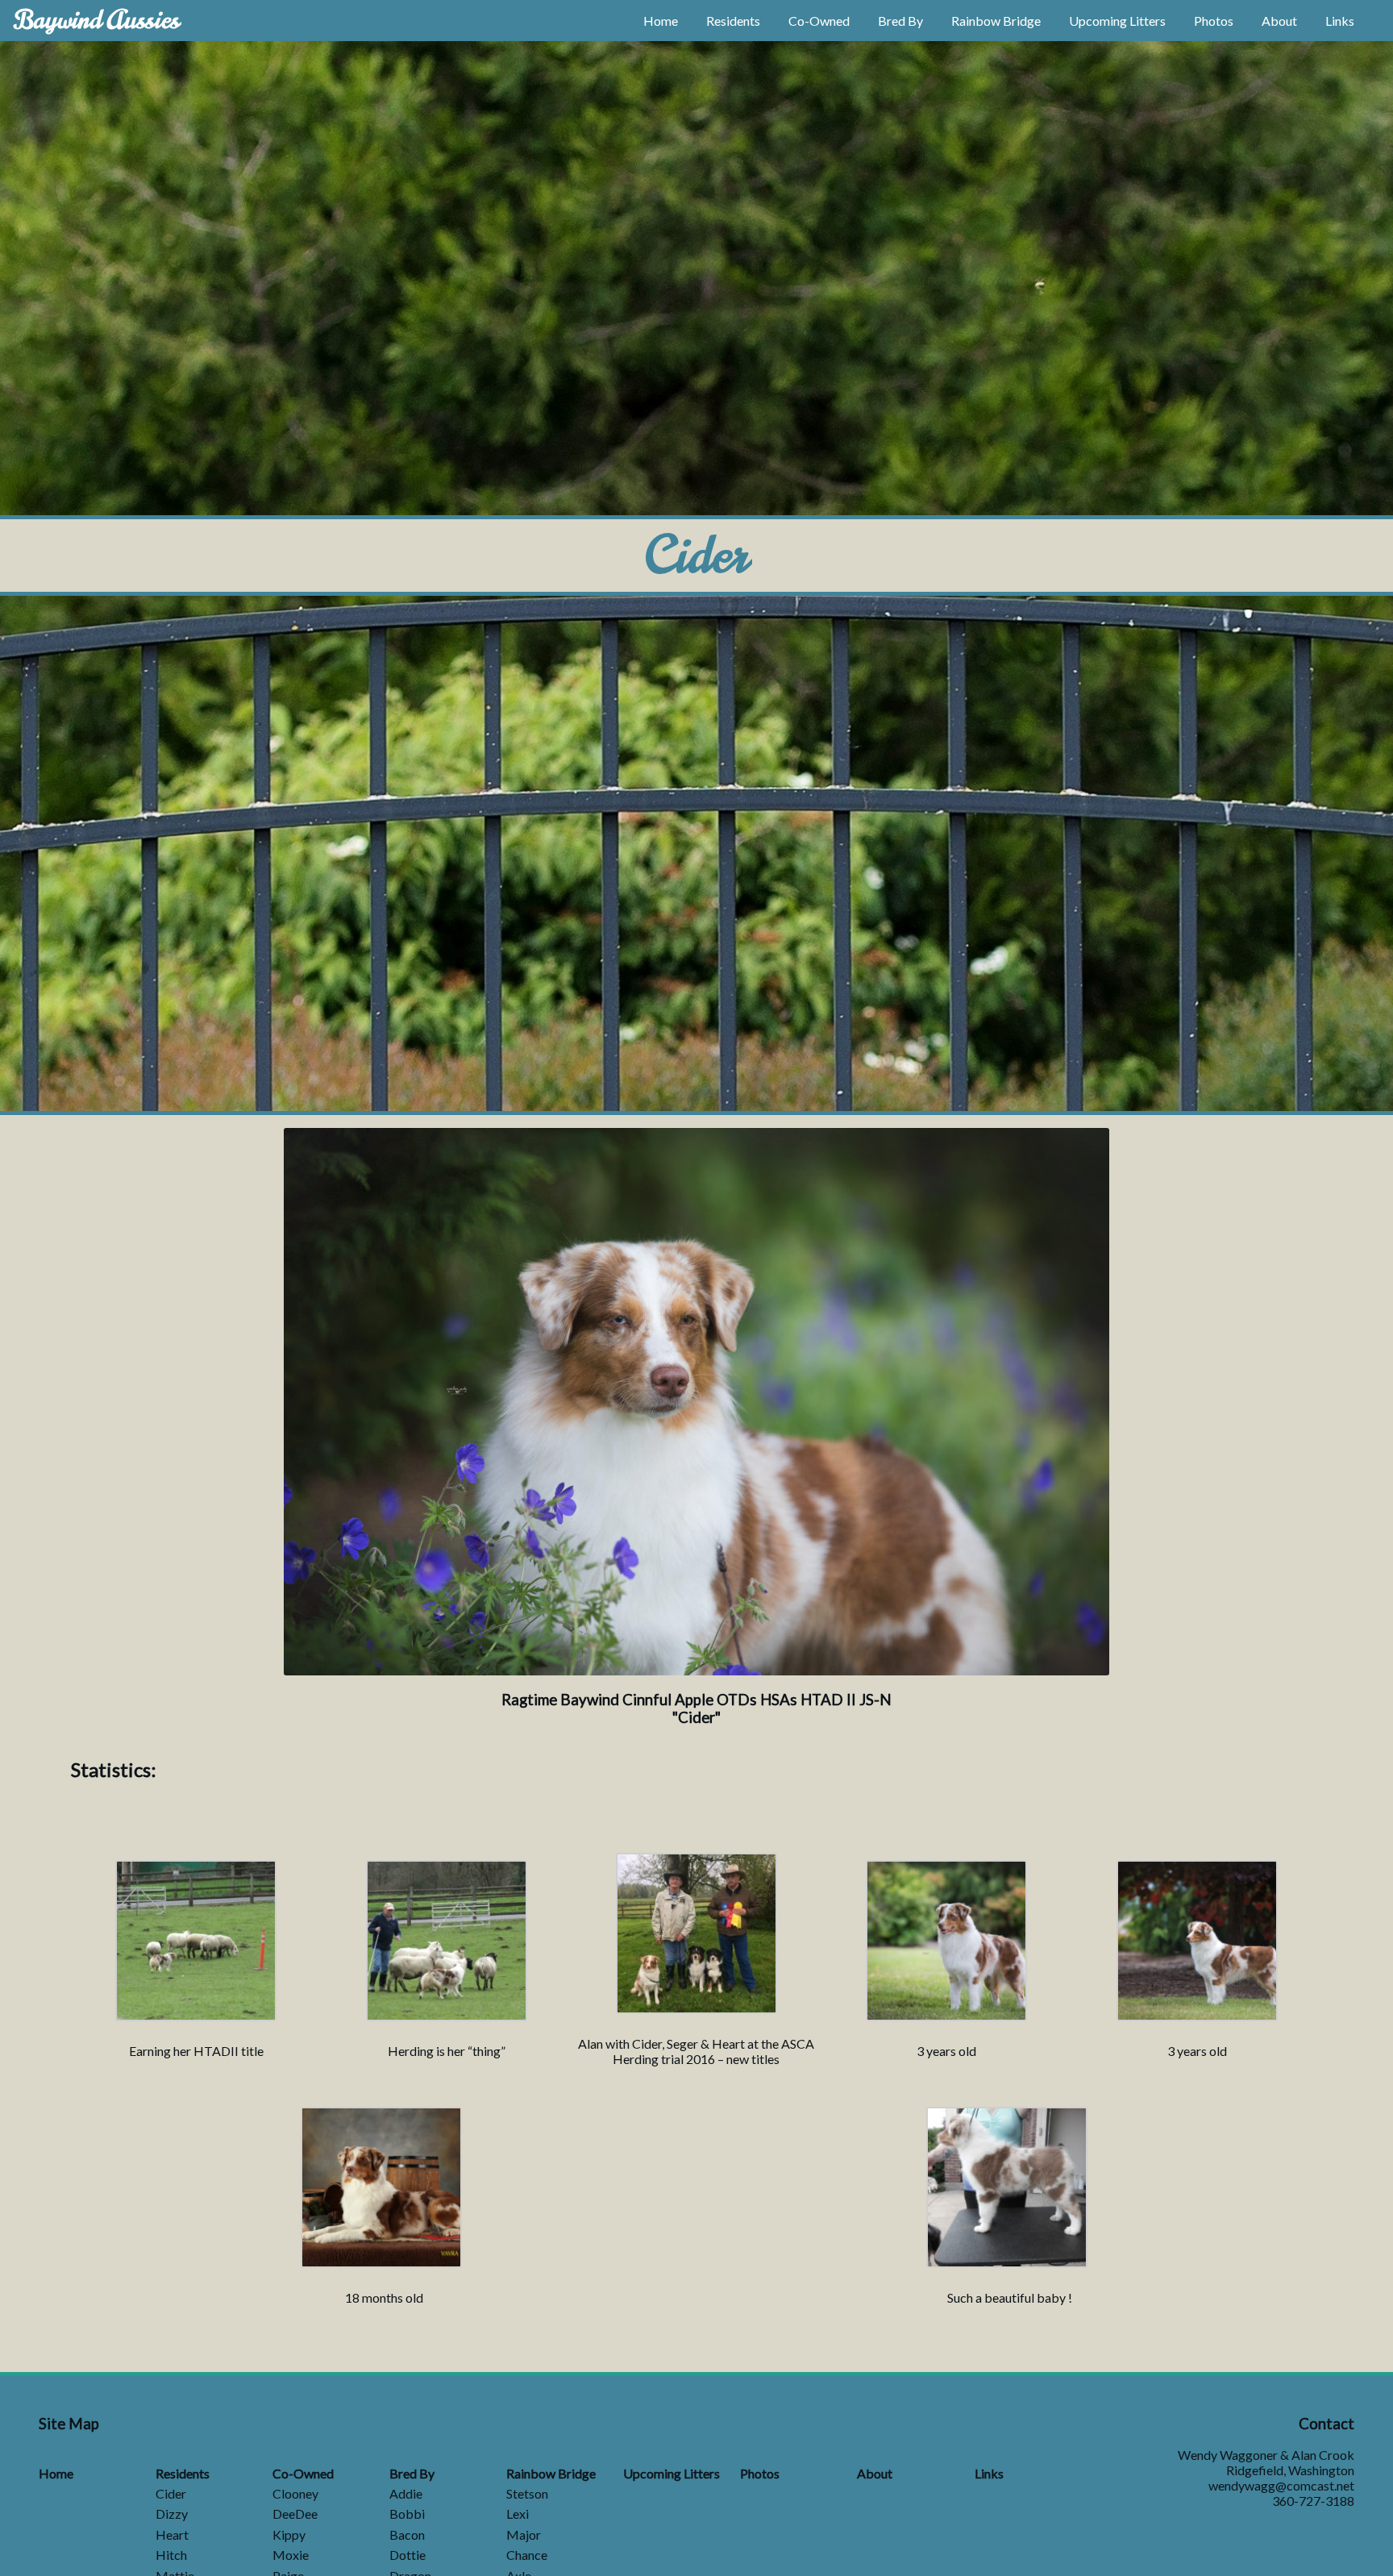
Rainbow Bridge (996, 21)
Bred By (900, 21)
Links (1340, 21)
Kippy (289, 2534)
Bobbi (407, 2514)
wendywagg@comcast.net (1281, 2485)
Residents (733, 21)
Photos (1214, 21)
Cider (171, 2493)
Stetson (527, 2493)
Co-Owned (819, 21)
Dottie (408, 2555)
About (1279, 21)
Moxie (291, 2555)
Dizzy (172, 2514)
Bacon (407, 2534)
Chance (527, 2555)
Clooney (295, 2493)
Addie (406, 2493)
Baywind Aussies (96, 20)
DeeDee (295, 2514)
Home (661, 21)
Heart (172, 2534)
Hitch (171, 2555)
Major (524, 2534)
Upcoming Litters (1117, 21)
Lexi (518, 2514)
